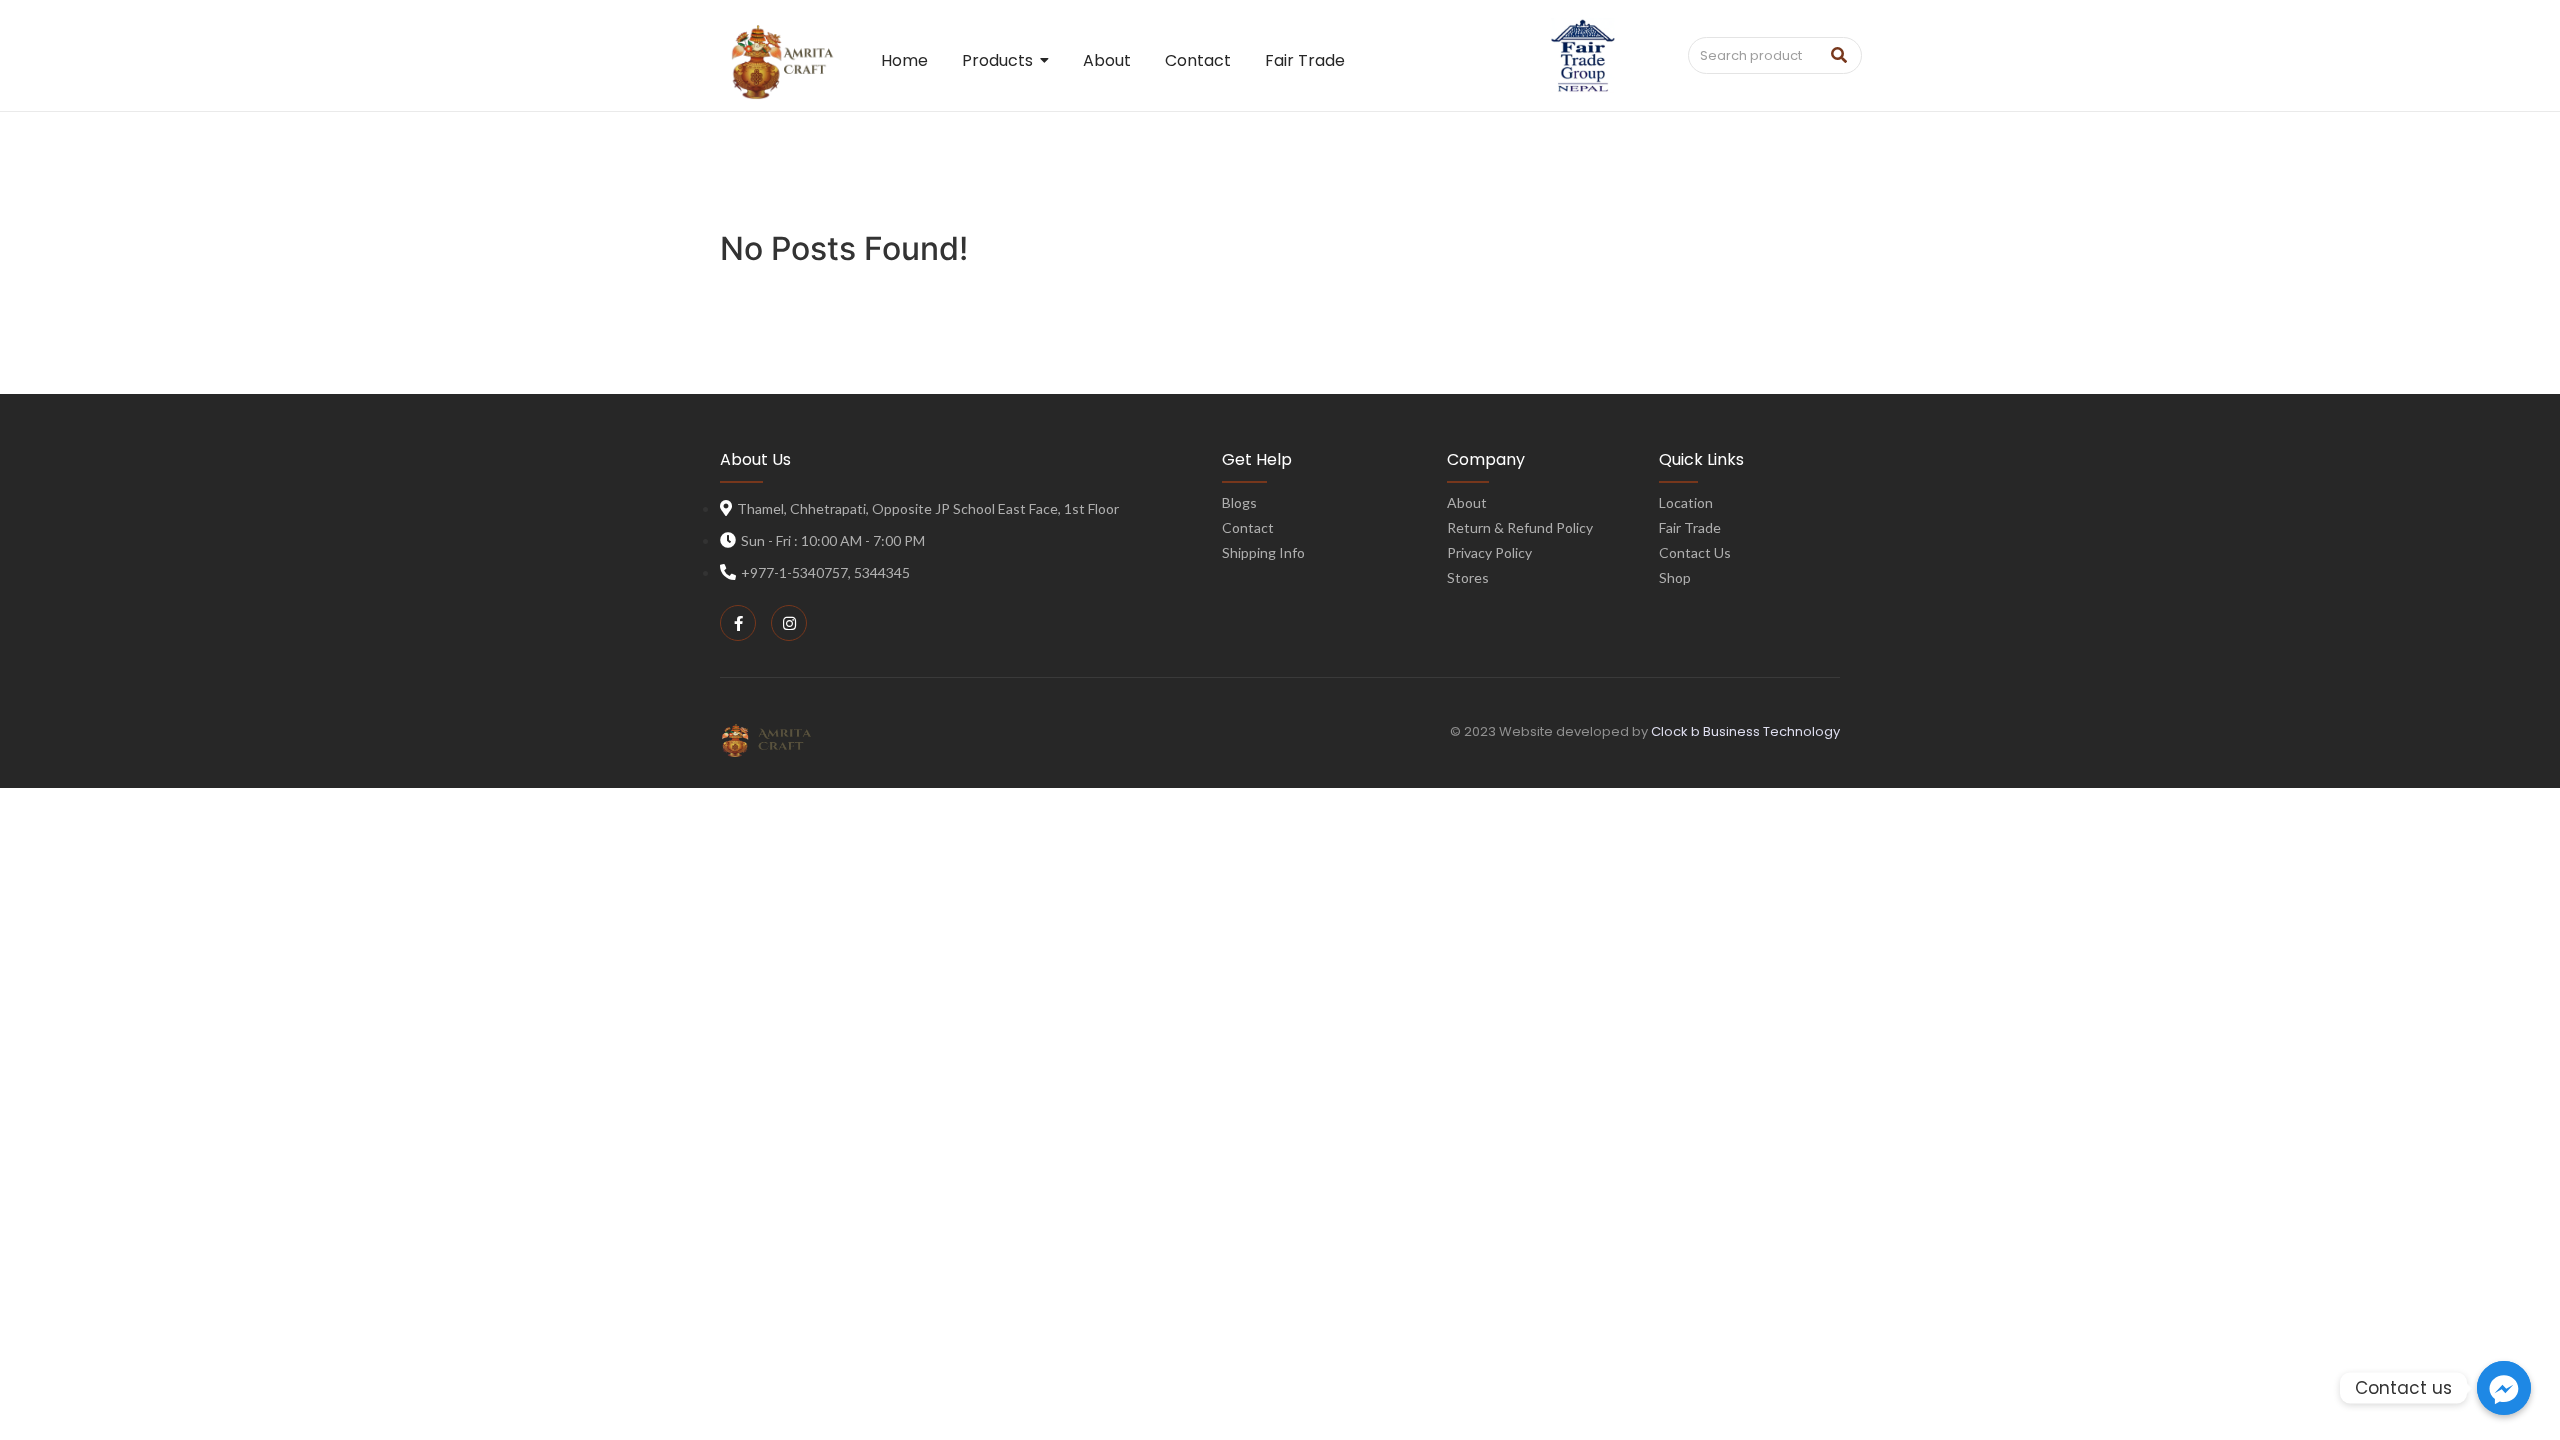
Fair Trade (1690, 527)
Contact (1248, 527)
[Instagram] (789, 623)
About (1467, 502)
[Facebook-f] (738, 623)
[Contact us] (2504, 1388)
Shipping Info (1263, 552)
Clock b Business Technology (1745, 731)
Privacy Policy (1489, 552)
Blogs (1239, 502)
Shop (1675, 577)
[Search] (1839, 56)
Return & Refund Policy (1520, 527)
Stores (1468, 577)
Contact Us (1695, 552)
